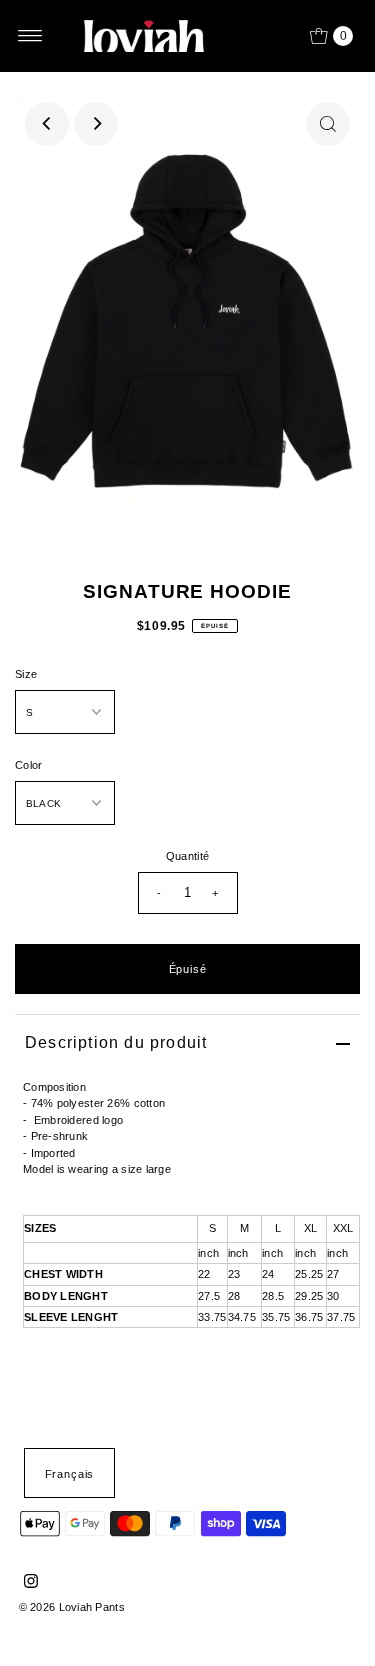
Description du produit (116, 1042)
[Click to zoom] (328, 124)
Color (28, 765)
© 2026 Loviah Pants (72, 1607)
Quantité (187, 856)
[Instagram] (31, 1584)
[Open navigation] (30, 36)
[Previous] (47, 124)
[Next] (96, 124)
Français (70, 1474)
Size (26, 674)
